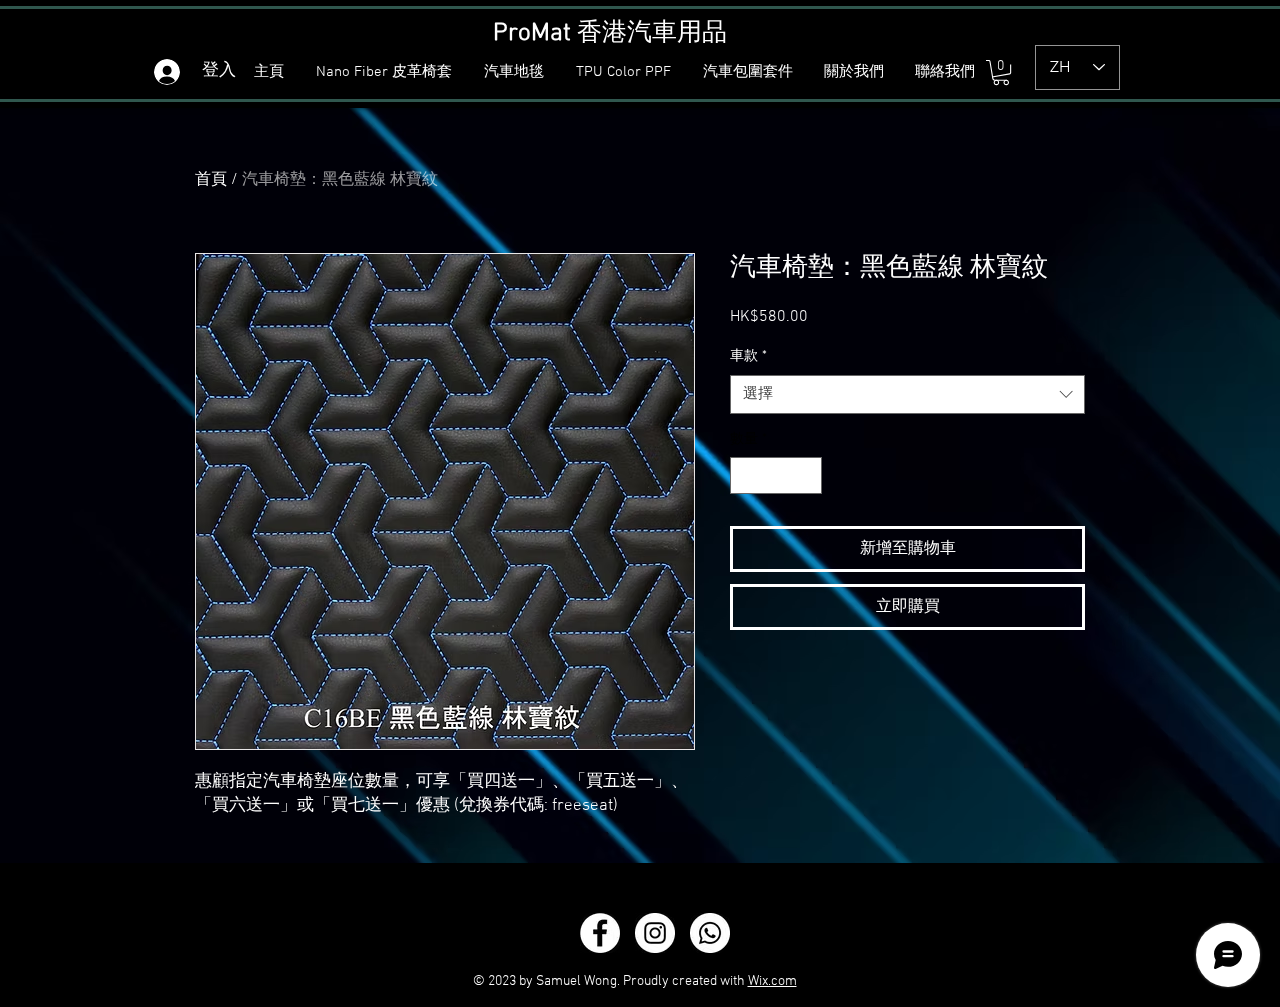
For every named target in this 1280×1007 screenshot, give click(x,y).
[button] (517, 72)
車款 (748, 356)
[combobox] (907, 394)
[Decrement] (745, 475)
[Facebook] (600, 933)
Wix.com (772, 981)
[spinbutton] (776, 475)
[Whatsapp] (710, 933)
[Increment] (806, 475)
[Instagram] (655, 933)
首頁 (211, 180)
